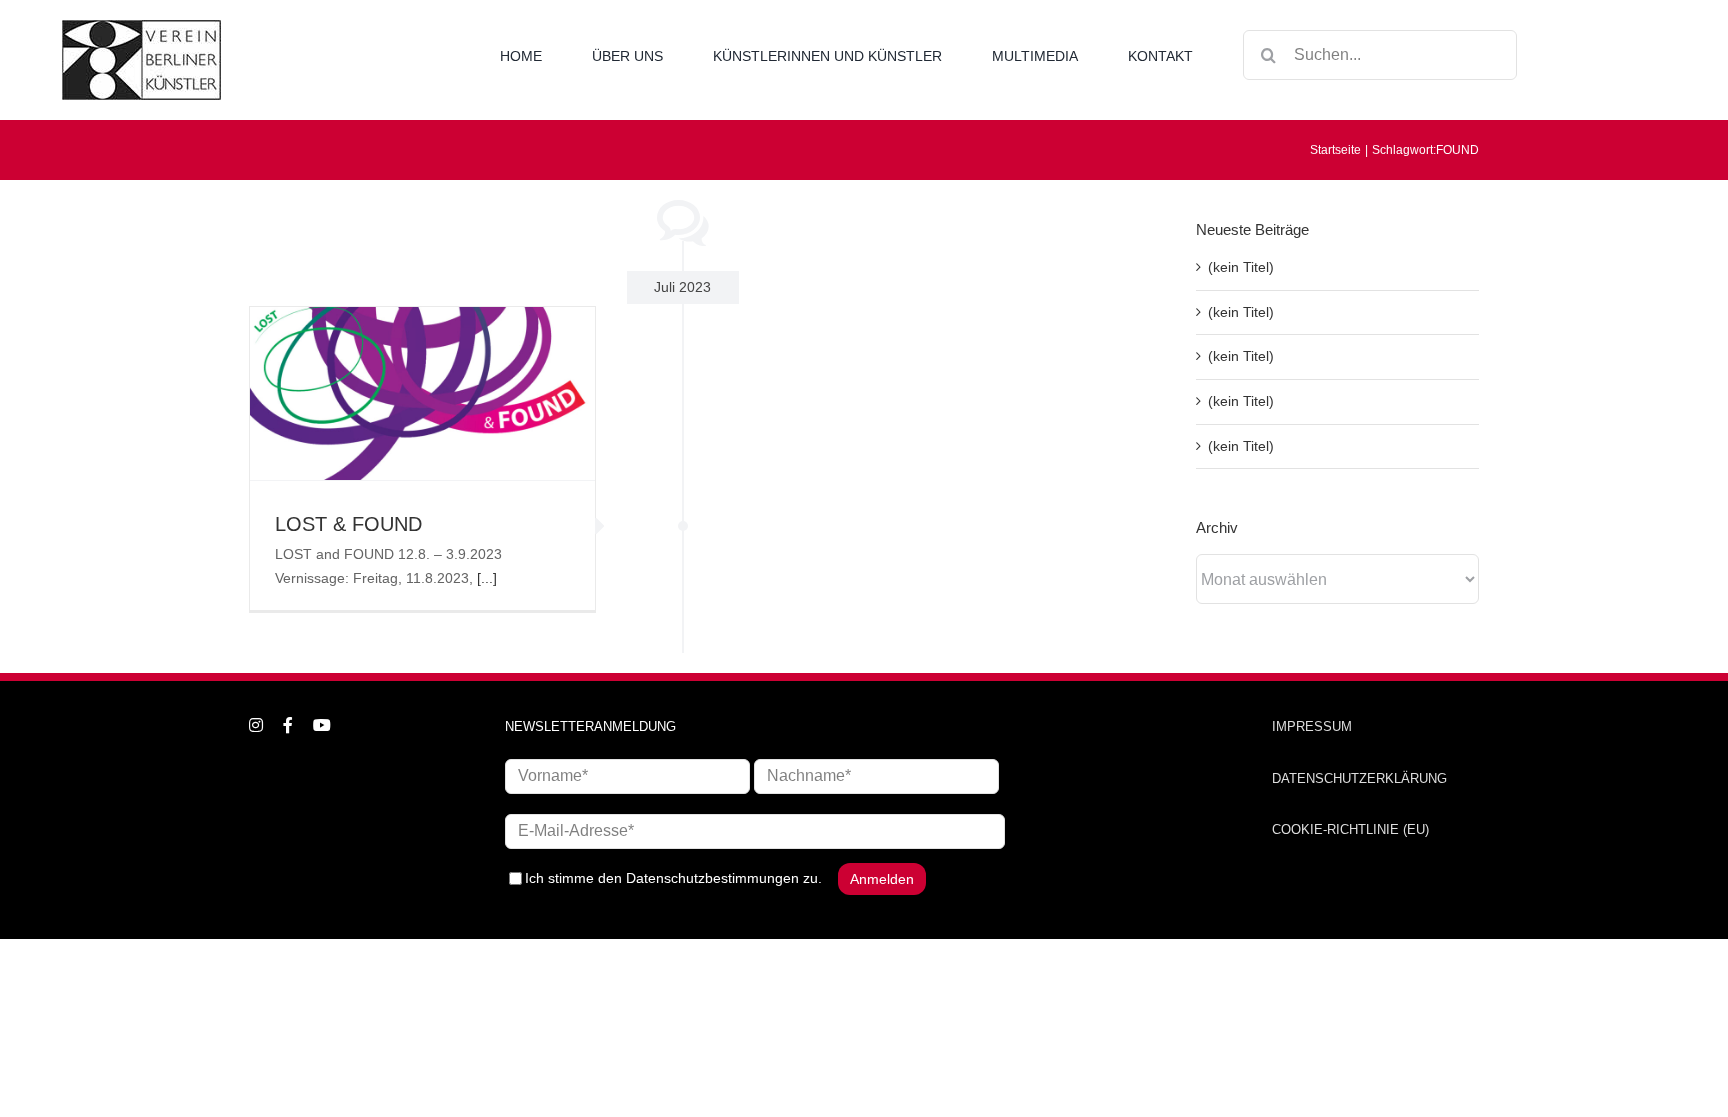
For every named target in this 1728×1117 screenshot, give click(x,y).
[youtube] (322, 725)
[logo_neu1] (141, 27)
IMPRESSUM (1312, 726)
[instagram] (256, 725)
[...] (487, 578)
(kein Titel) (1241, 267)
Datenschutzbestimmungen (712, 878)
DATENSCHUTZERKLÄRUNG (1359, 778)
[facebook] (288, 725)
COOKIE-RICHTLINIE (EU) (1350, 829)
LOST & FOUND (348, 524)
